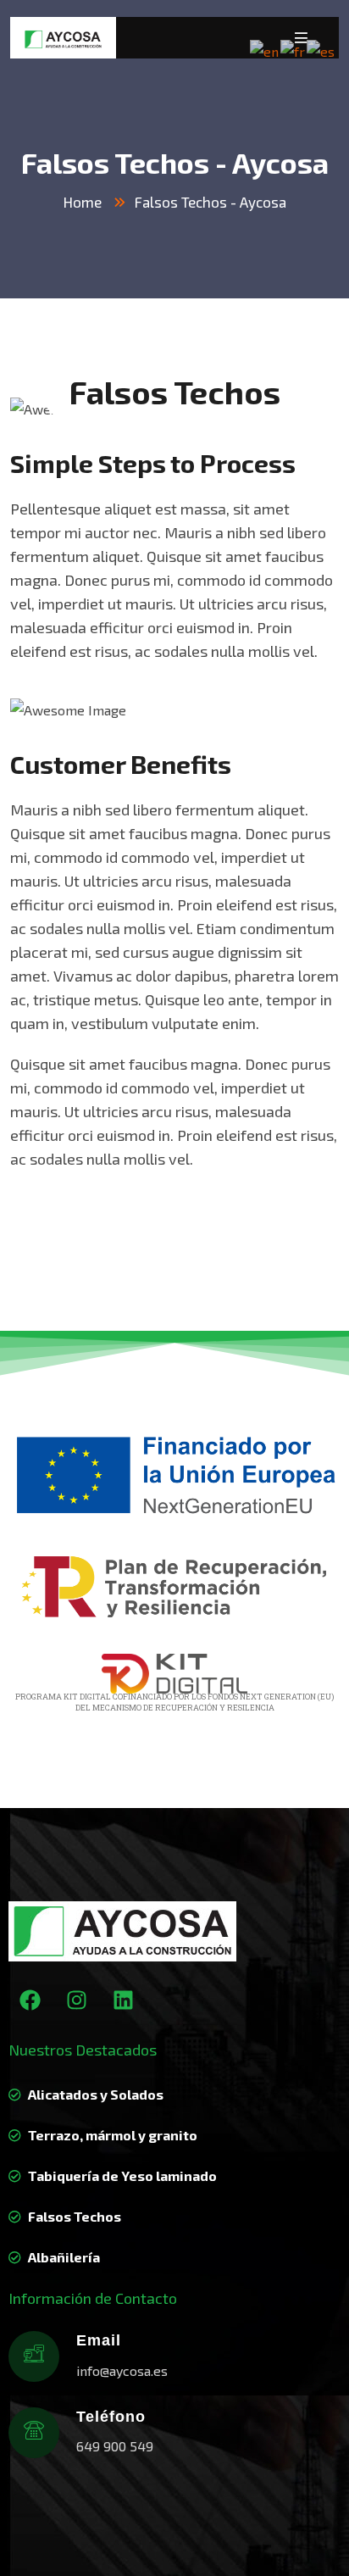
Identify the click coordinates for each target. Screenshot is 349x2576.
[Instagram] (76, 2000)
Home (83, 202)
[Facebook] (30, 2000)
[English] (265, 50)
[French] (294, 50)
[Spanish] (321, 50)
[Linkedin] (123, 2000)
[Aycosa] (63, 38)
